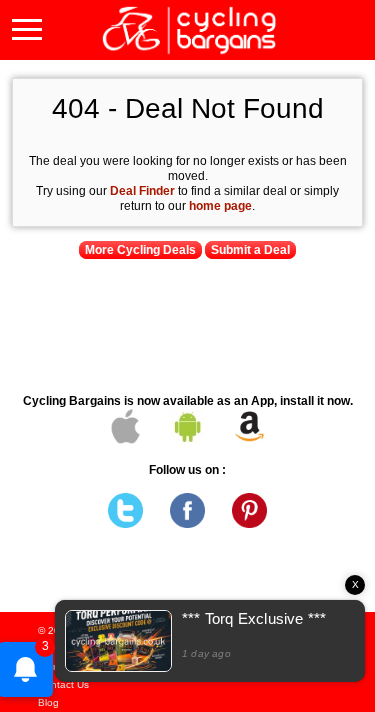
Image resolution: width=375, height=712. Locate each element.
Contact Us (63, 684)
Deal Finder (142, 191)
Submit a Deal (250, 250)
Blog (48, 702)
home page (220, 206)
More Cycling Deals (140, 250)
